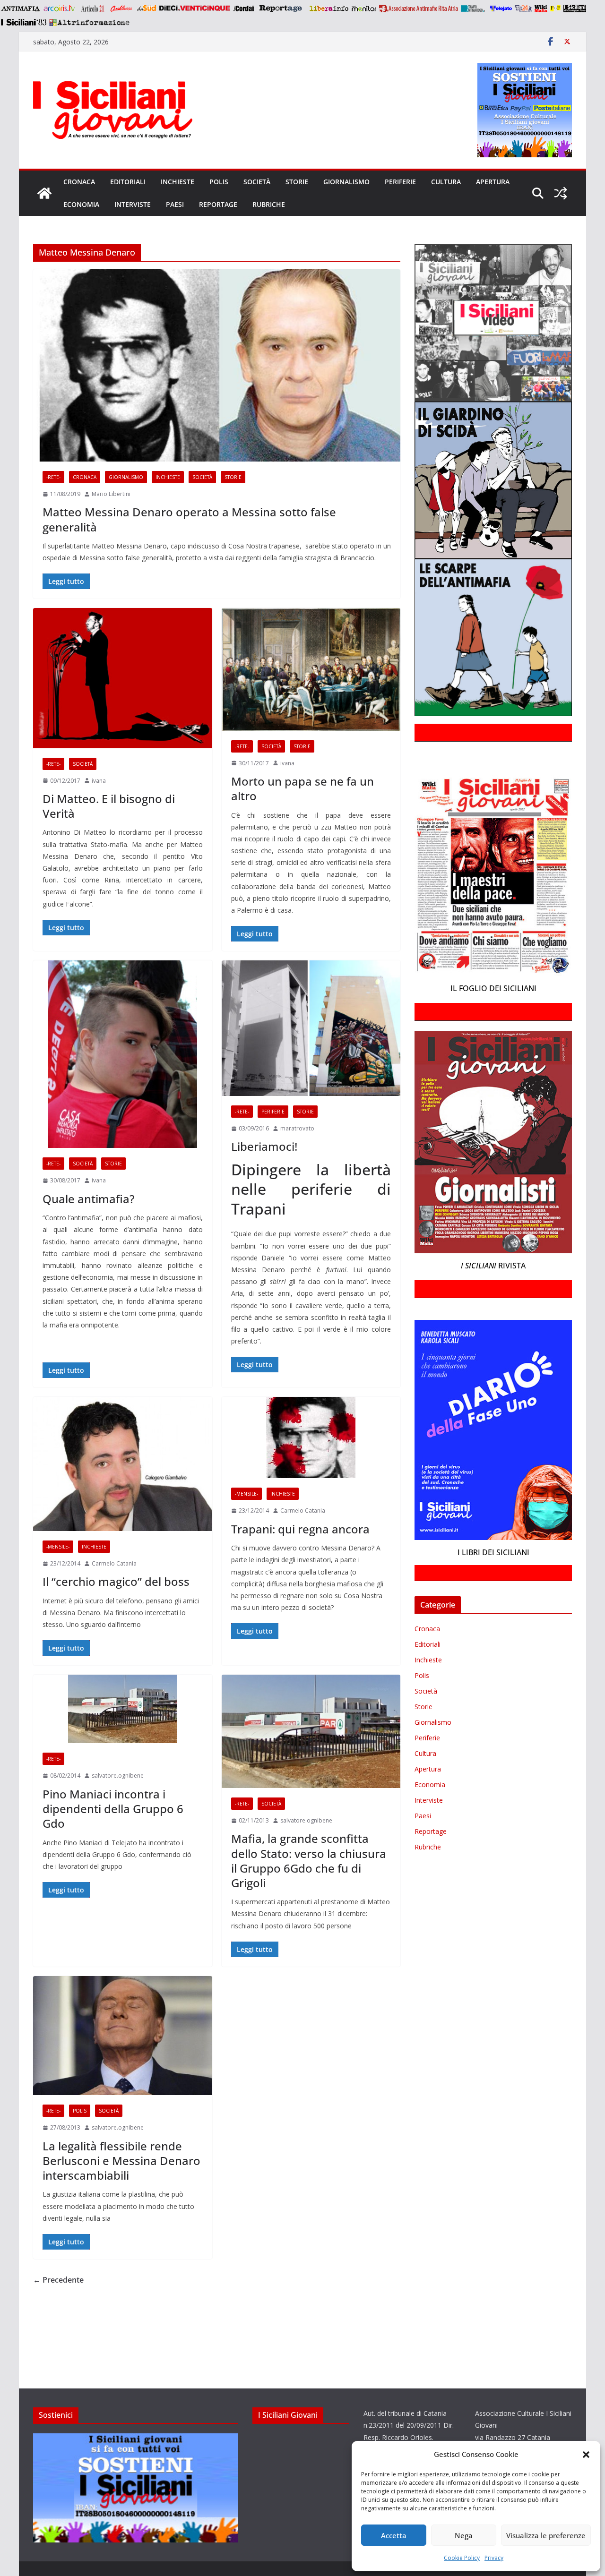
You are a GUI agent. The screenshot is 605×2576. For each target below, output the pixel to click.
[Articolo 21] (93, 9)
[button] (586, 2455)
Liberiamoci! (264, 1146)
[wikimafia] (541, 9)
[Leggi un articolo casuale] (561, 193)
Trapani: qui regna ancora (300, 1529)
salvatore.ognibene (118, 1776)
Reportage (218, 204)
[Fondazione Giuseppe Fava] (555, 9)
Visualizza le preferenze (546, 2535)
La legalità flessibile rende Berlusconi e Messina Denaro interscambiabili (121, 2161)
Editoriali (128, 182)
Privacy (494, 2558)
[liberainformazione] (329, 9)
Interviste (133, 204)
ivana (99, 781)
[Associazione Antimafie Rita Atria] (419, 9)
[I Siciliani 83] (23, 22)
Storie (297, 182)
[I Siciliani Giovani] (44, 193)
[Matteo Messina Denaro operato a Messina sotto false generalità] (217, 365)
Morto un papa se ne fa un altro (302, 788)
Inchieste (177, 182)
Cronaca (79, 182)
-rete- (53, 477)
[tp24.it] (523, 9)
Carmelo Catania (114, 1563)
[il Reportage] (281, 9)
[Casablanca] (121, 9)
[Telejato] (501, 9)
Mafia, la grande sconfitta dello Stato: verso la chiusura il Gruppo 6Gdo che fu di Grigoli (309, 1861)
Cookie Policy (462, 2558)
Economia (81, 204)
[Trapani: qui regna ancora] (311, 1438)
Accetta (394, 2535)
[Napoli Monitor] (364, 9)
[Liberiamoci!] (311, 1028)
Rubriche (269, 204)
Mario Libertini (111, 494)
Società (257, 182)
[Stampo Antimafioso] (474, 9)
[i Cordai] (243, 9)
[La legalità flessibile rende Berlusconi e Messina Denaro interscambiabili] (123, 2036)
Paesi (175, 204)
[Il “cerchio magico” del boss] (123, 1464)
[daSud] (146, 9)
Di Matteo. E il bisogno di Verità (109, 806)
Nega (464, 2535)
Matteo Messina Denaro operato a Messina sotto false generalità (189, 519)
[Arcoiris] (60, 9)
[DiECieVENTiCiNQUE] (194, 9)
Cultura (446, 182)
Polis (219, 182)
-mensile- (58, 1547)
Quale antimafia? (89, 1199)
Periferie (400, 182)
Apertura (493, 182)
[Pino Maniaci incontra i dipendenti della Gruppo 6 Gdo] (123, 1709)
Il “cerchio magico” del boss (116, 1581)
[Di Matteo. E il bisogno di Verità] (123, 678)
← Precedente (58, 2280)
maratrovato (297, 1128)
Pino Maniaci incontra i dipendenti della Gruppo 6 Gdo (113, 1809)
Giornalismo (346, 182)
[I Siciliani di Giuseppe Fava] (575, 9)
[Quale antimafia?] (123, 1054)
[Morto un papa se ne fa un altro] (311, 669)
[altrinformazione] (89, 22)
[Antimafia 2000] (20, 9)
